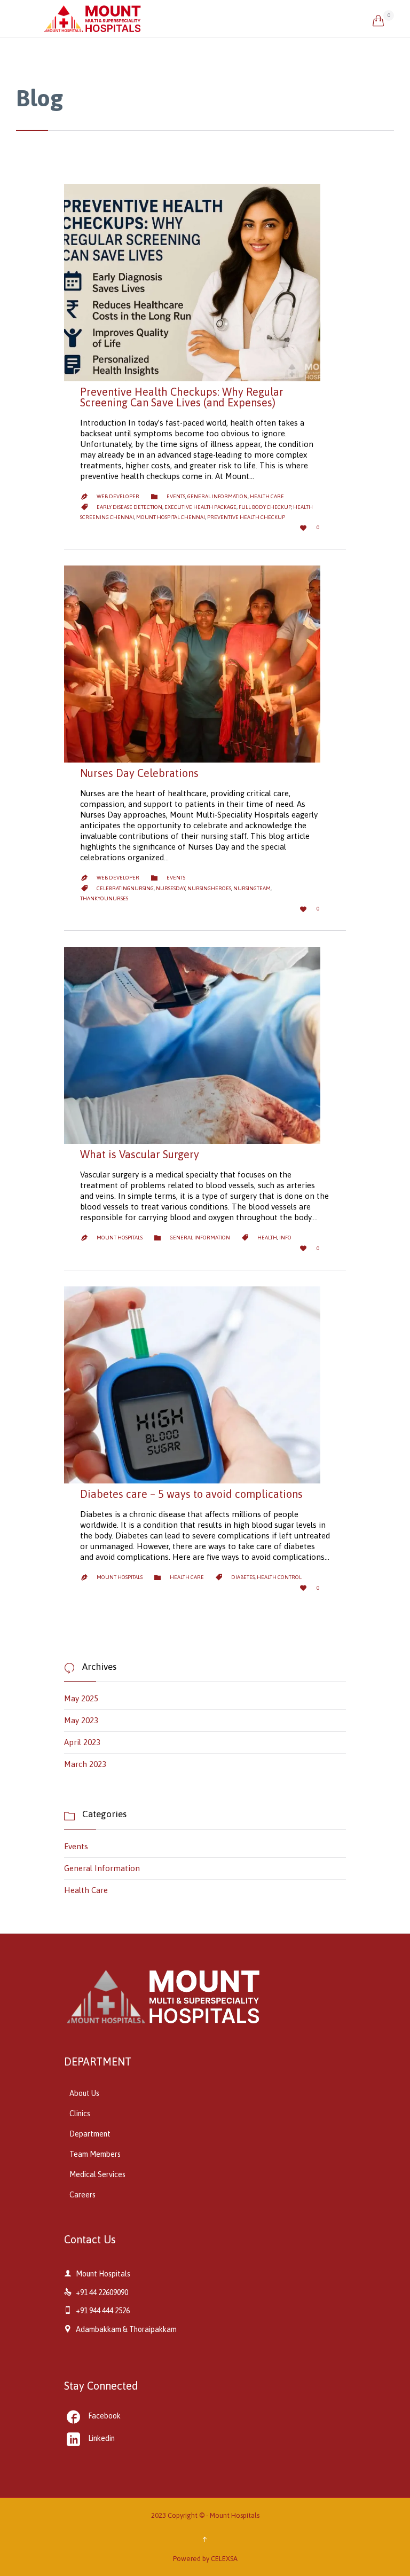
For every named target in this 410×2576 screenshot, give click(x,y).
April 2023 (82, 1742)
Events (176, 496)
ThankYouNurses (104, 898)
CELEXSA (224, 2559)
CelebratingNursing (125, 888)
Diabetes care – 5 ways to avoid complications (191, 1494)
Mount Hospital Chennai (171, 517)
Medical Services (97, 2174)
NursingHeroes (209, 888)
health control (279, 1577)
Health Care (267, 496)
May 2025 (81, 1698)
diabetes (243, 1577)
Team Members (95, 2154)
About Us (84, 2093)
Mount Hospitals (120, 1238)
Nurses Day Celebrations (139, 773)
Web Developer (118, 496)
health (267, 1238)
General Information (218, 496)
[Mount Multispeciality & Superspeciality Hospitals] (208, 19)
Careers (82, 2195)
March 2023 (85, 1764)
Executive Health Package (200, 507)
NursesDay (171, 888)
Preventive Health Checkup (246, 517)
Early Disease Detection (129, 507)
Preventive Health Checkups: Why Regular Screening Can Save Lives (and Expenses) (182, 397)
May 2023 (81, 1720)
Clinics (80, 2114)
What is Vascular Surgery (140, 1154)
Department (90, 2134)
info (285, 1238)
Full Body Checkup (265, 507)
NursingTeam (252, 888)
